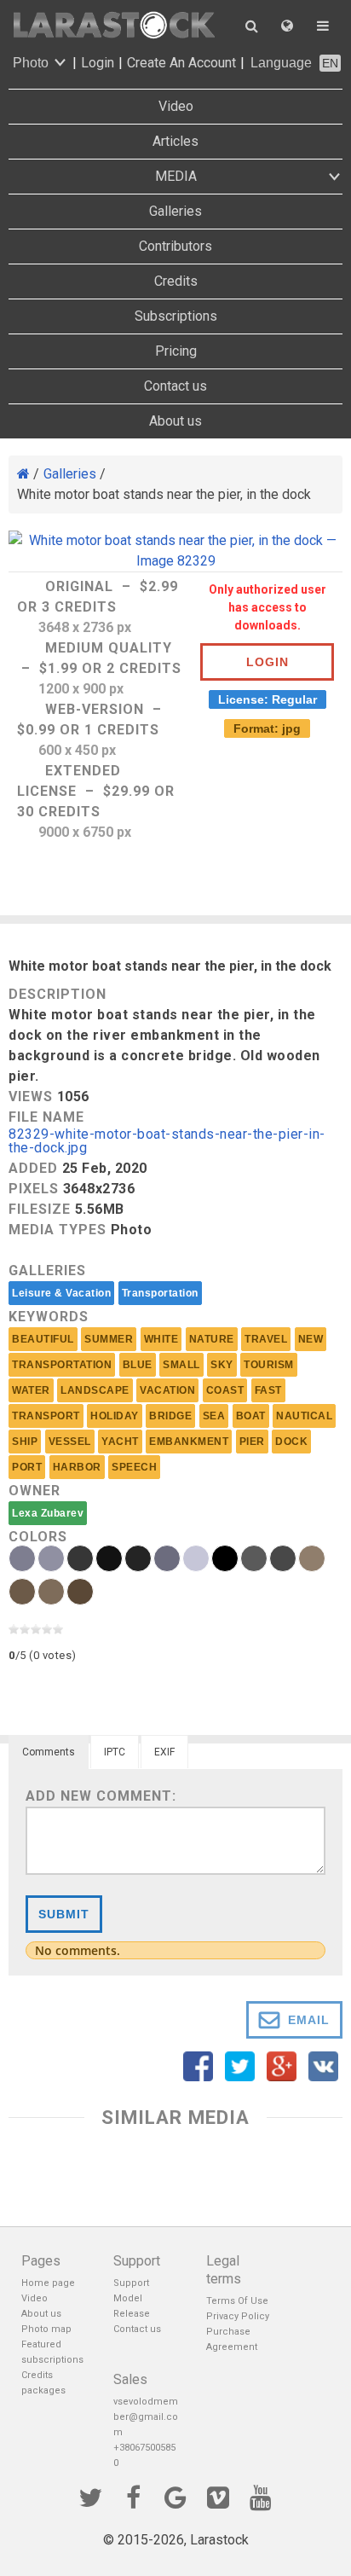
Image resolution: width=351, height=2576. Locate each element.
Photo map (46, 2329)
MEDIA (176, 176)
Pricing (176, 351)
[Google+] (175, 2496)
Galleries (175, 211)
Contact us (175, 386)
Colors (38, 1537)
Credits (176, 281)
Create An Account (181, 63)
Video (176, 106)
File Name (46, 1117)
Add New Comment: (101, 1796)
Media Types (58, 1230)
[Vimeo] (218, 2496)
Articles (175, 141)
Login (98, 63)
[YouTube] (261, 2496)
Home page (48, 2283)
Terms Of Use (237, 2301)
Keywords (49, 1317)
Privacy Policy (238, 2316)
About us (175, 421)
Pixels (34, 1189)
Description (58, 994)
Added (33, 1168)
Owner (35, 1491)
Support (131, 2283)
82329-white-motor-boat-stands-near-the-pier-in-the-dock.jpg (167, 1142)
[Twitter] (90, 2496)
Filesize (40, 1209)
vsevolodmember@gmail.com (146, 2417)
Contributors (175, 246)
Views (31, 1097)
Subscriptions (176, 316)
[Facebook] (133, 2496)
